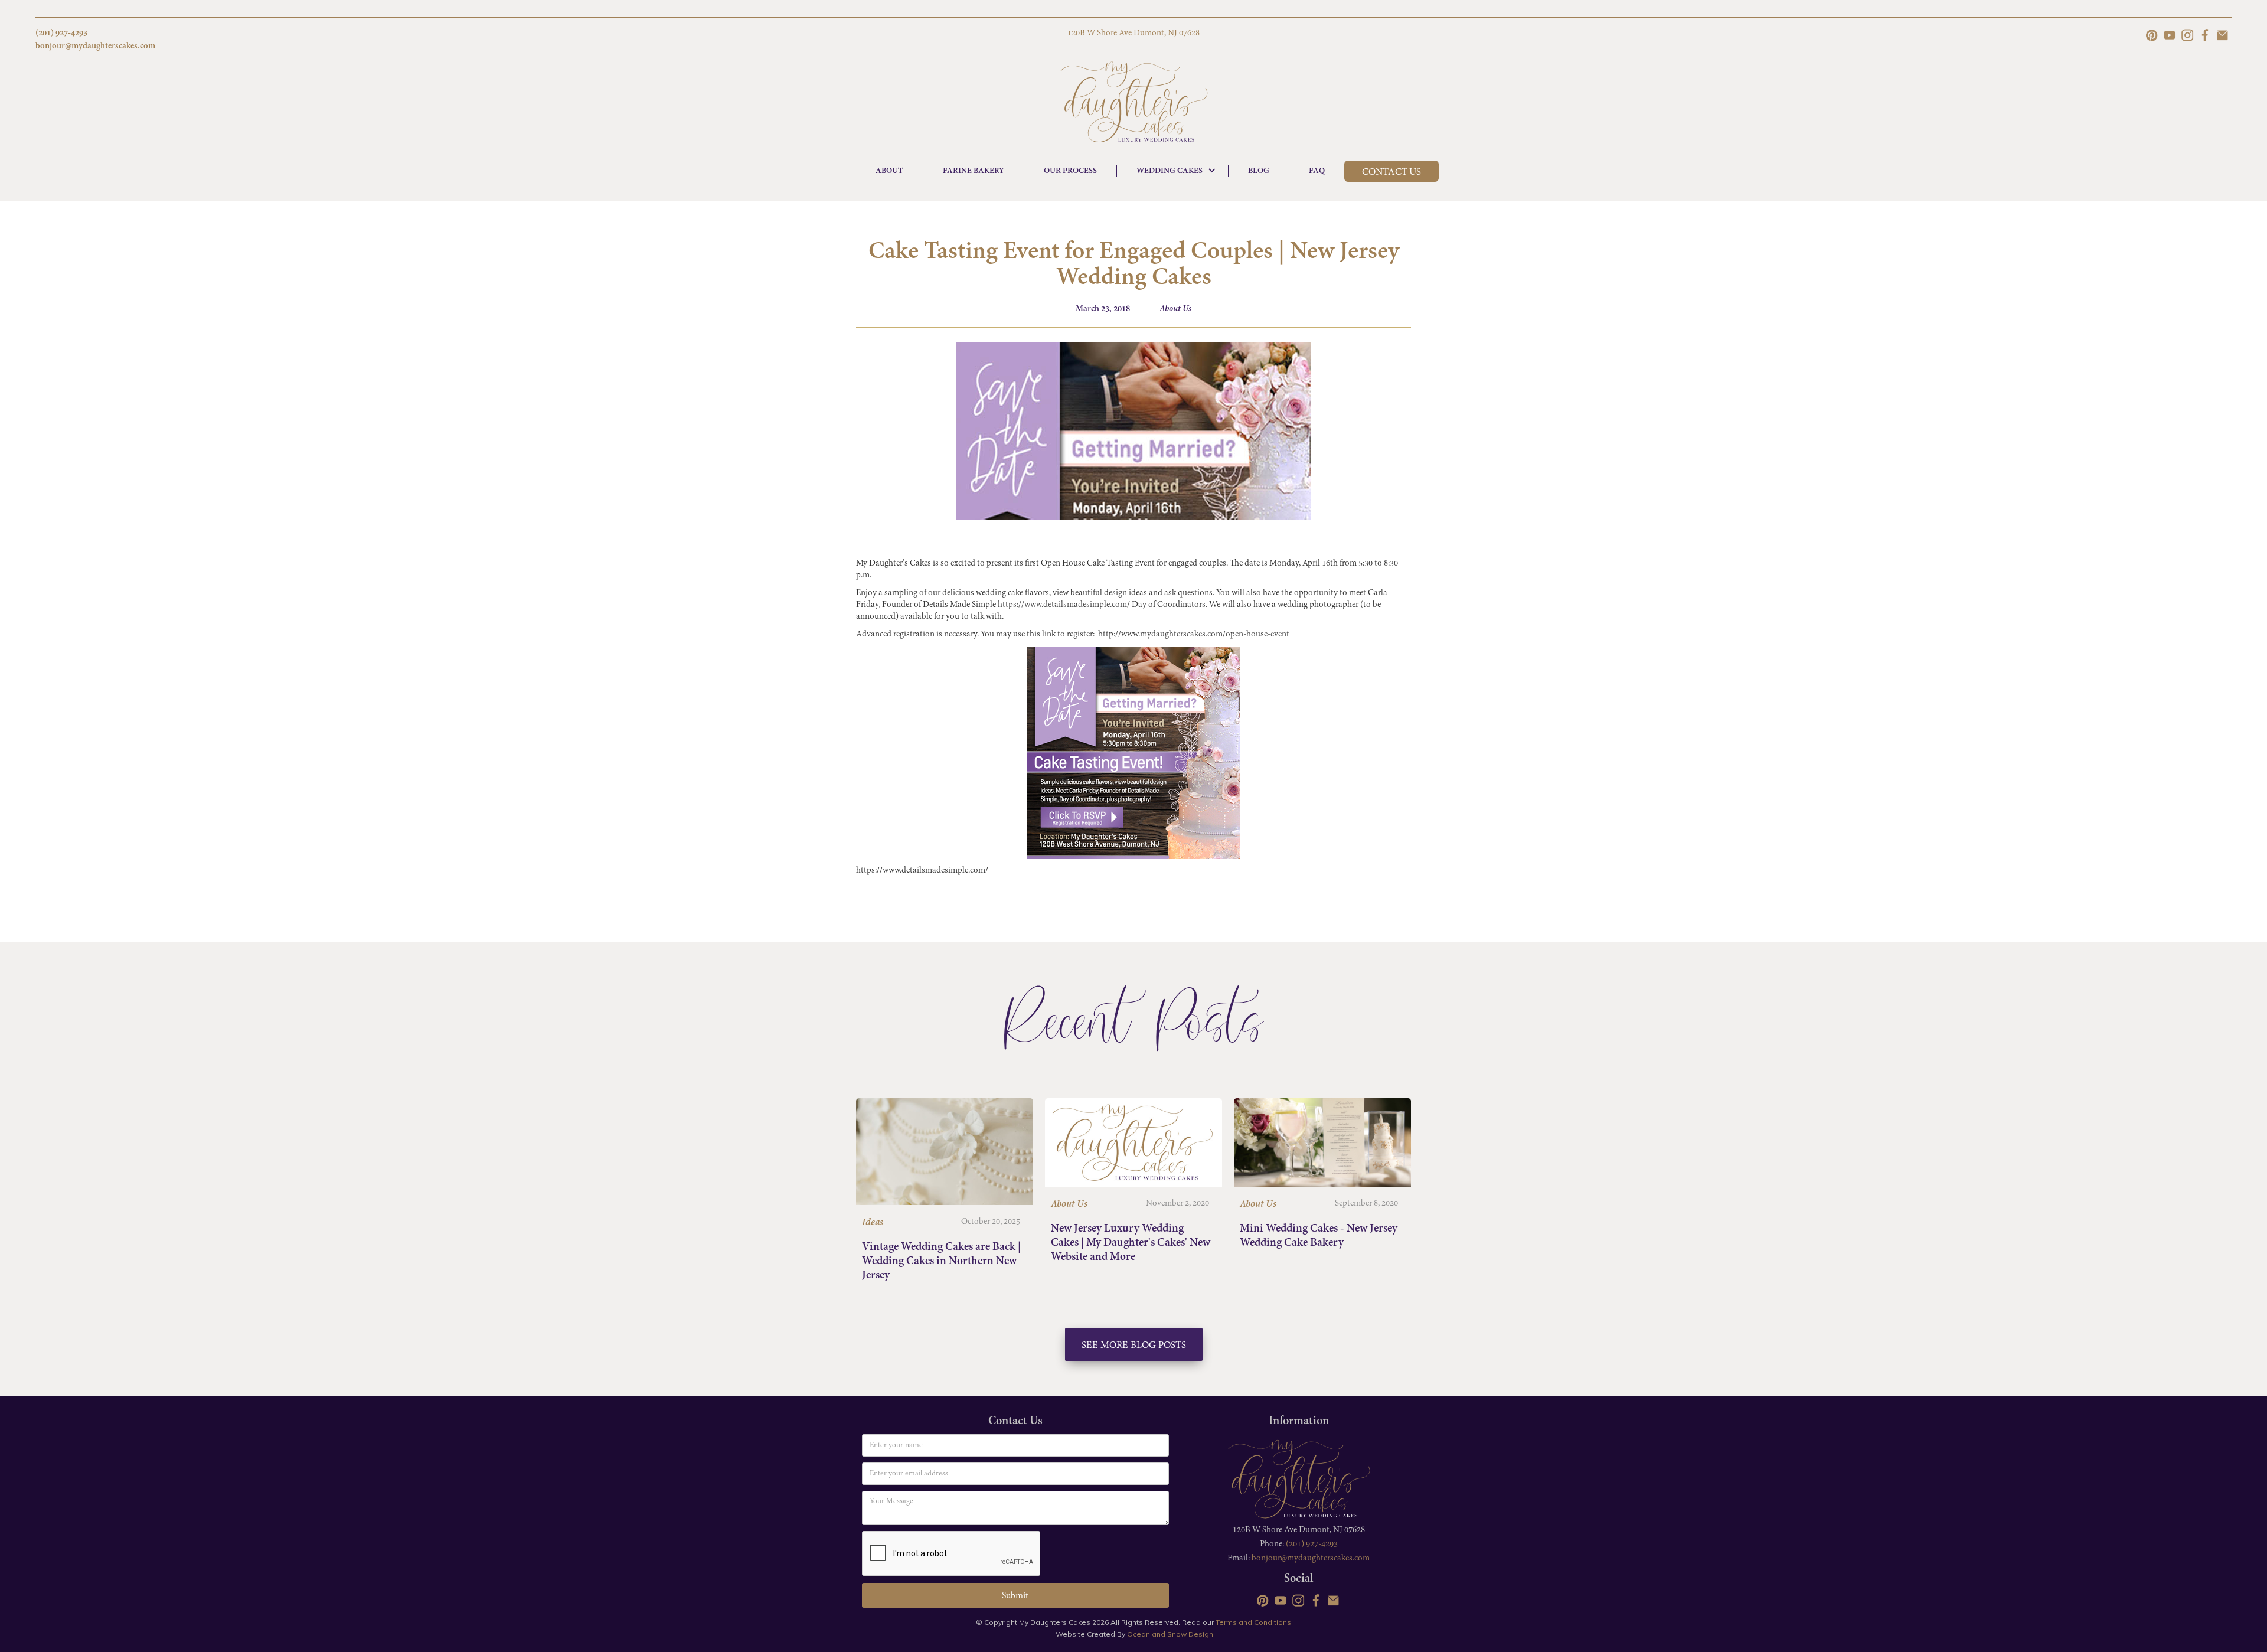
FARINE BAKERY (974, 171)
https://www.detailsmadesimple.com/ (1064, 605)
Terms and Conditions (1253, 1622)
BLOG (1259, 171)
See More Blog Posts (1134, 1346)
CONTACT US (1391, 172)
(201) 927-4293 (1312, 1544)
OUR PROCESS (1070, 171)
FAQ (1317, 171)
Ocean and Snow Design (1170, 1634)
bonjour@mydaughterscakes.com (1311, 1558)
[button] (1173, 171)
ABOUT (889, 171)
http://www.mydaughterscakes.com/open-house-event (1194, 634)
